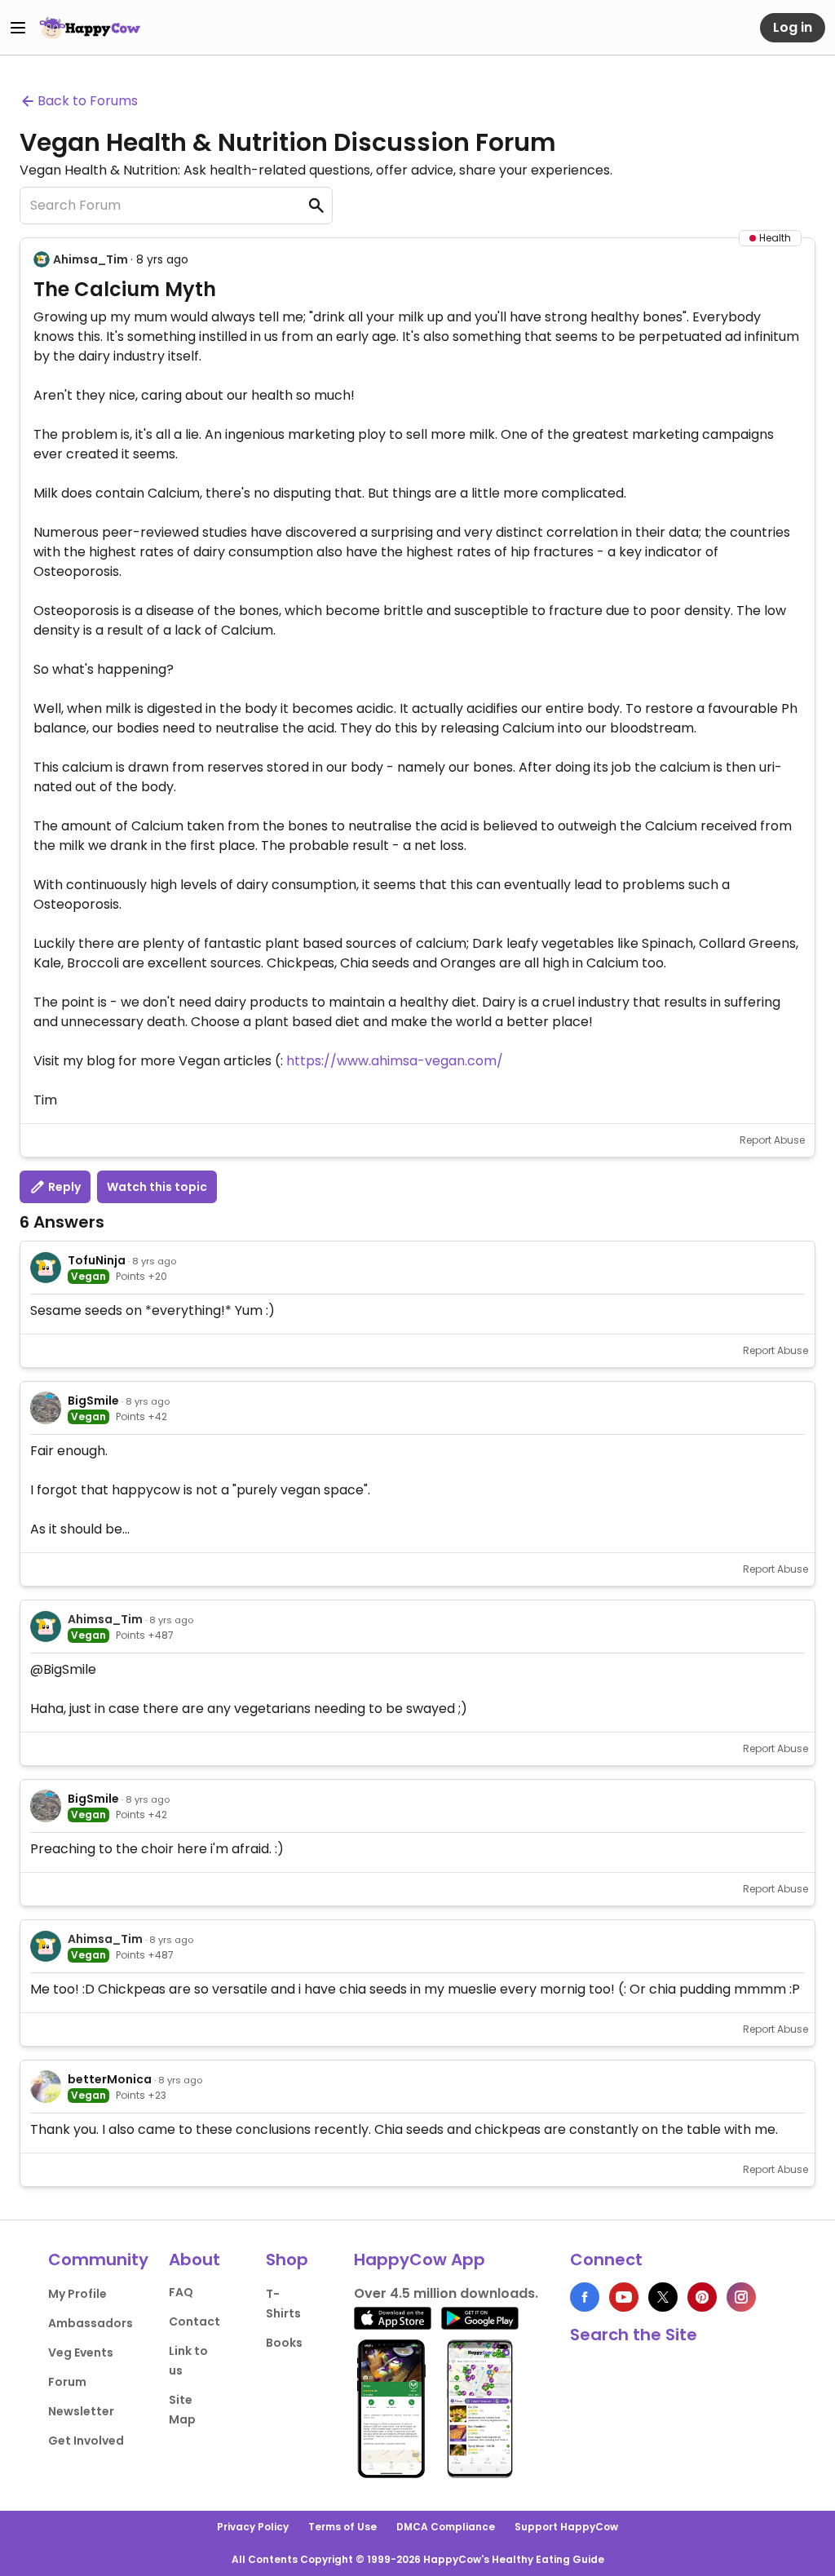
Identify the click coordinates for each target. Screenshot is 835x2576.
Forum (67, 2382)
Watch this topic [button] (157, 1187)
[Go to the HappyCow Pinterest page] (702, 2297)
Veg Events (81, 2352)
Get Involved (86, 2441)
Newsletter (81, 2411)
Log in (793, 27)
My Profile (77, 2294)
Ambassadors (91, 2323)
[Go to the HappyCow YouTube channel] (624, 2297)
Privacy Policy (253, 2527)
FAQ (181, 2292)
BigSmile (93, 1401)
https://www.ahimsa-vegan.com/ (395, 1061)
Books (284, 2343)
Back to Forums (88, 101)
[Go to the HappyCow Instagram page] (741, 2297)
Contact (194, 2321)
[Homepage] (90, 28)
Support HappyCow (566, 2527)
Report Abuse (772, 1140)
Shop (287, 2260)
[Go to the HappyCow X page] (663, 2297)
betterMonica (110, 2079)
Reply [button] (63, 1187)
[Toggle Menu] (18, 28)
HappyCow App (420, 2260)
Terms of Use (342, 2527)
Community (98, 2260)
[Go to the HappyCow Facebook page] (585, 2297)
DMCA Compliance (446, 2527)
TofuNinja (97, 1260)
